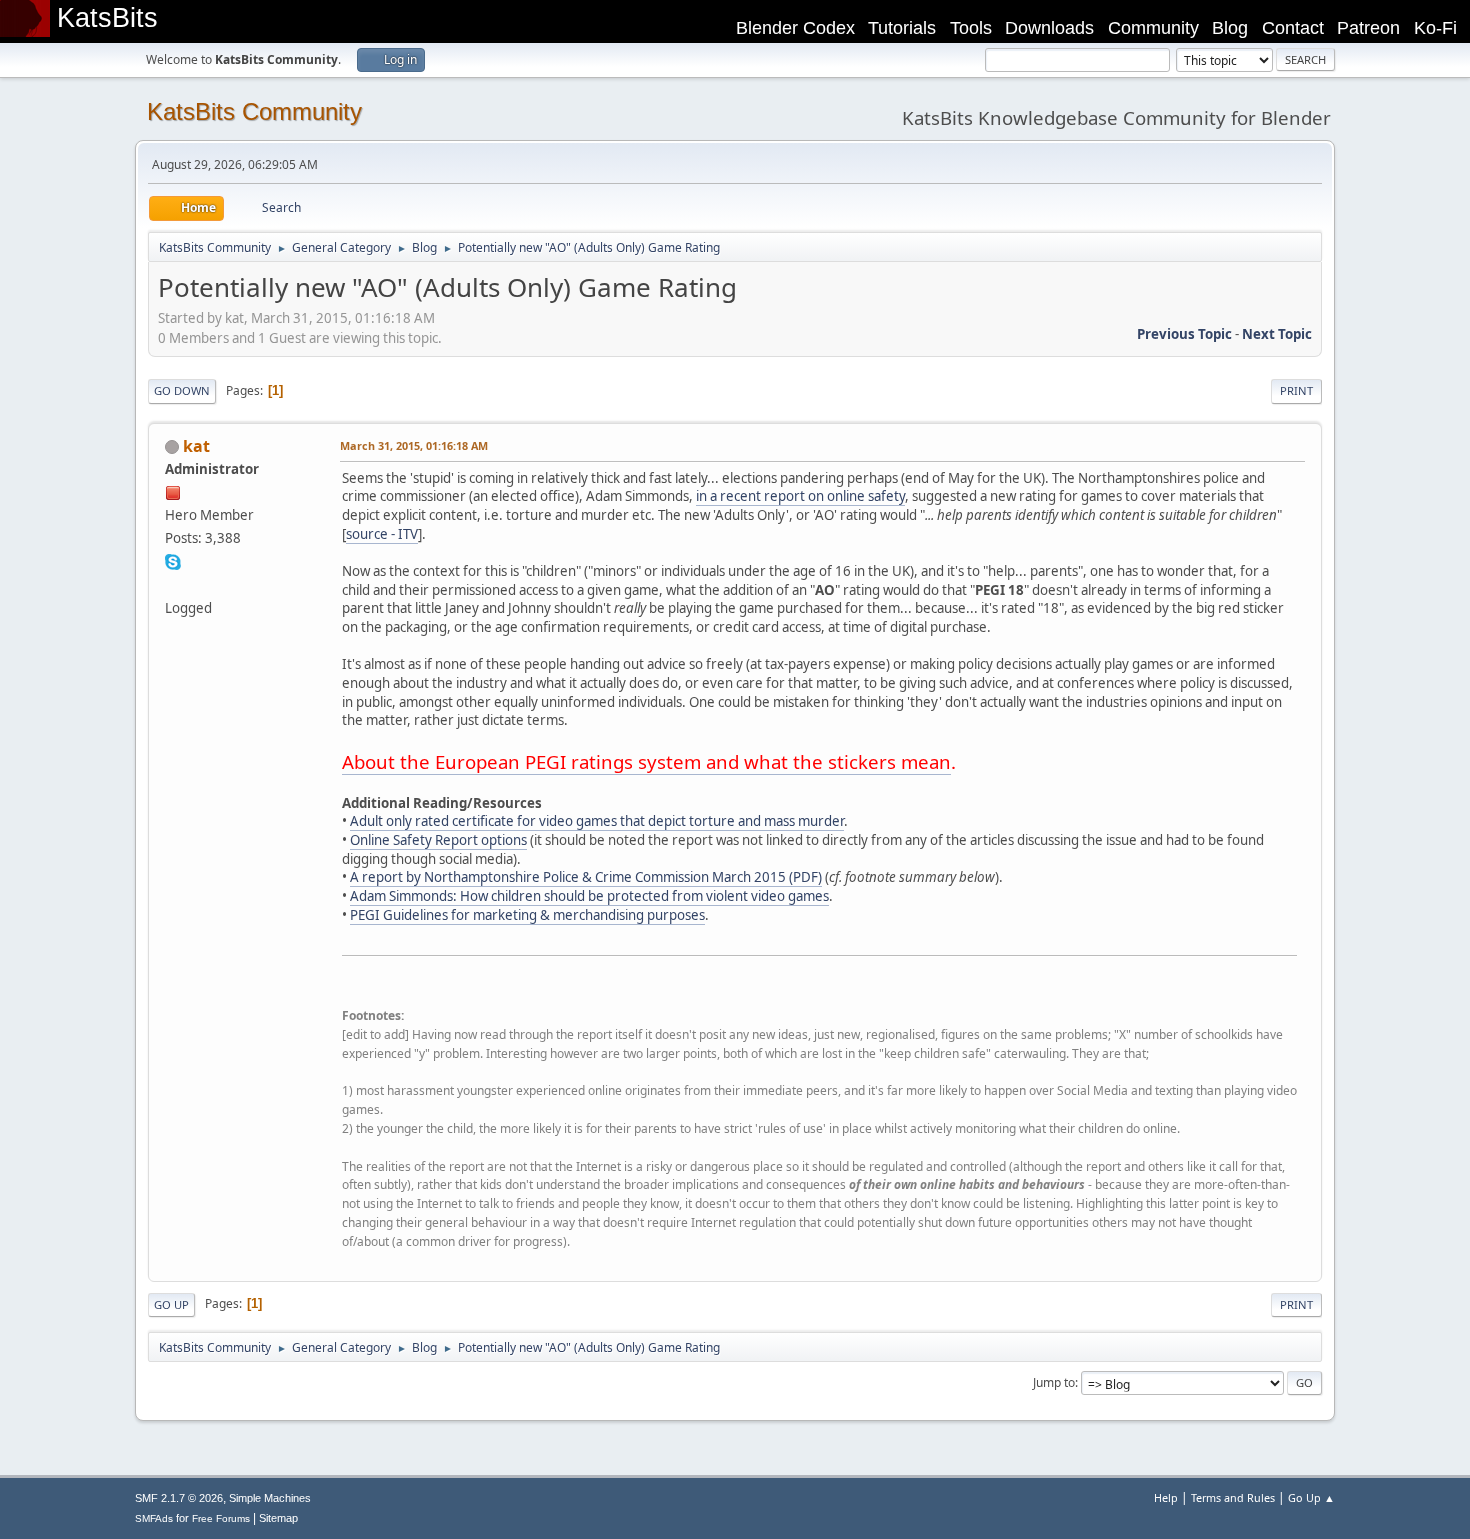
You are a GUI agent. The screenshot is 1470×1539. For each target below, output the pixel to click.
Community (1153, 28)
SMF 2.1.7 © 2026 (179, 1498)
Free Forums (221, 1518)
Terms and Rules (1233, 1497)
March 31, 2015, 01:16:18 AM (414, 445)
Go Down (182, 390)
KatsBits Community (254, 111)
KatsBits (107, 18)
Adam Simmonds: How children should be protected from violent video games (589, 896)
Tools (971, 28)
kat (196, 446)
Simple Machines (270, 1498)
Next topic (1277, 334)
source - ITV (382, 534)
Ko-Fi (1435, 28)
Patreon (1368, 28)
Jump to (1054, 1382)
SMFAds (154, 1518)
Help (1166, 1497)
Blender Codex (795, 28)
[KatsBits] (173, 584)
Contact (1293, 28)
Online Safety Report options (438, 840)
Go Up (171, 1304)
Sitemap (278, 1518)
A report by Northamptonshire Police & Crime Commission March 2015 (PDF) (586, 877)
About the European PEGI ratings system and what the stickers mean (646, 761)
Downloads (1049, 28)
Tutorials (902, 28)
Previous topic (1184, 334)
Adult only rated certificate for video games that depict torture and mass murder (597, 821)
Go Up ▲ (1311, 1497)
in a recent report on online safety (800, 496)
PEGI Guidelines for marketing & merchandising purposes (527, 915)
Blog (1230, 28)
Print (1296, 390)
